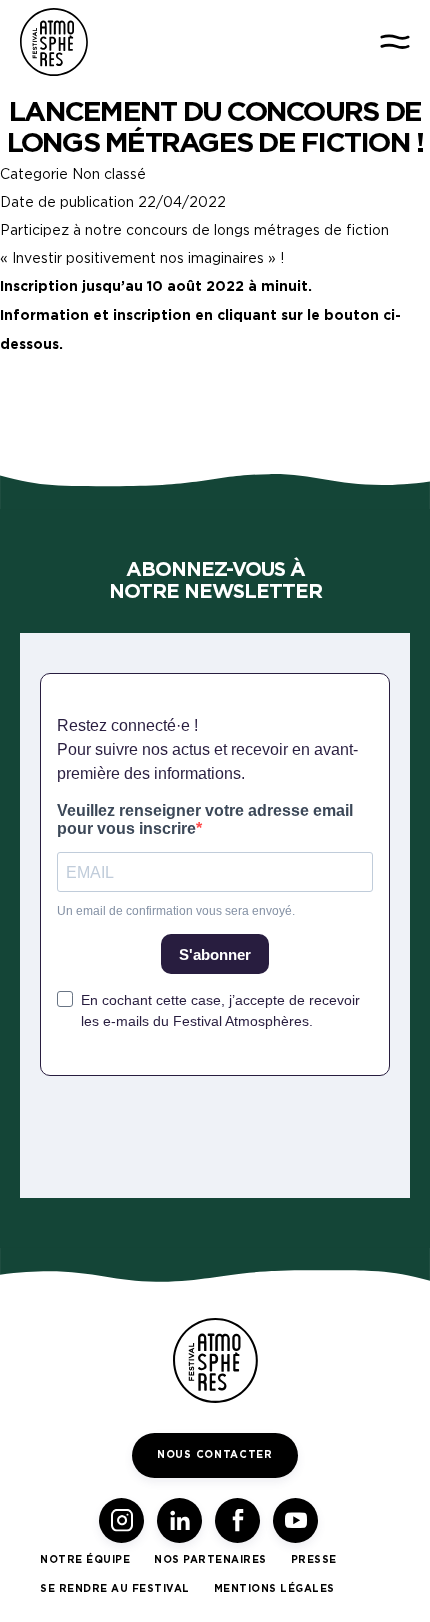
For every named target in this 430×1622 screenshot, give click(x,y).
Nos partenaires (210, 1560)
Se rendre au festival (115, 1589)
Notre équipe (85, 1560)
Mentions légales (274, 1589)
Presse (314, 1560)
